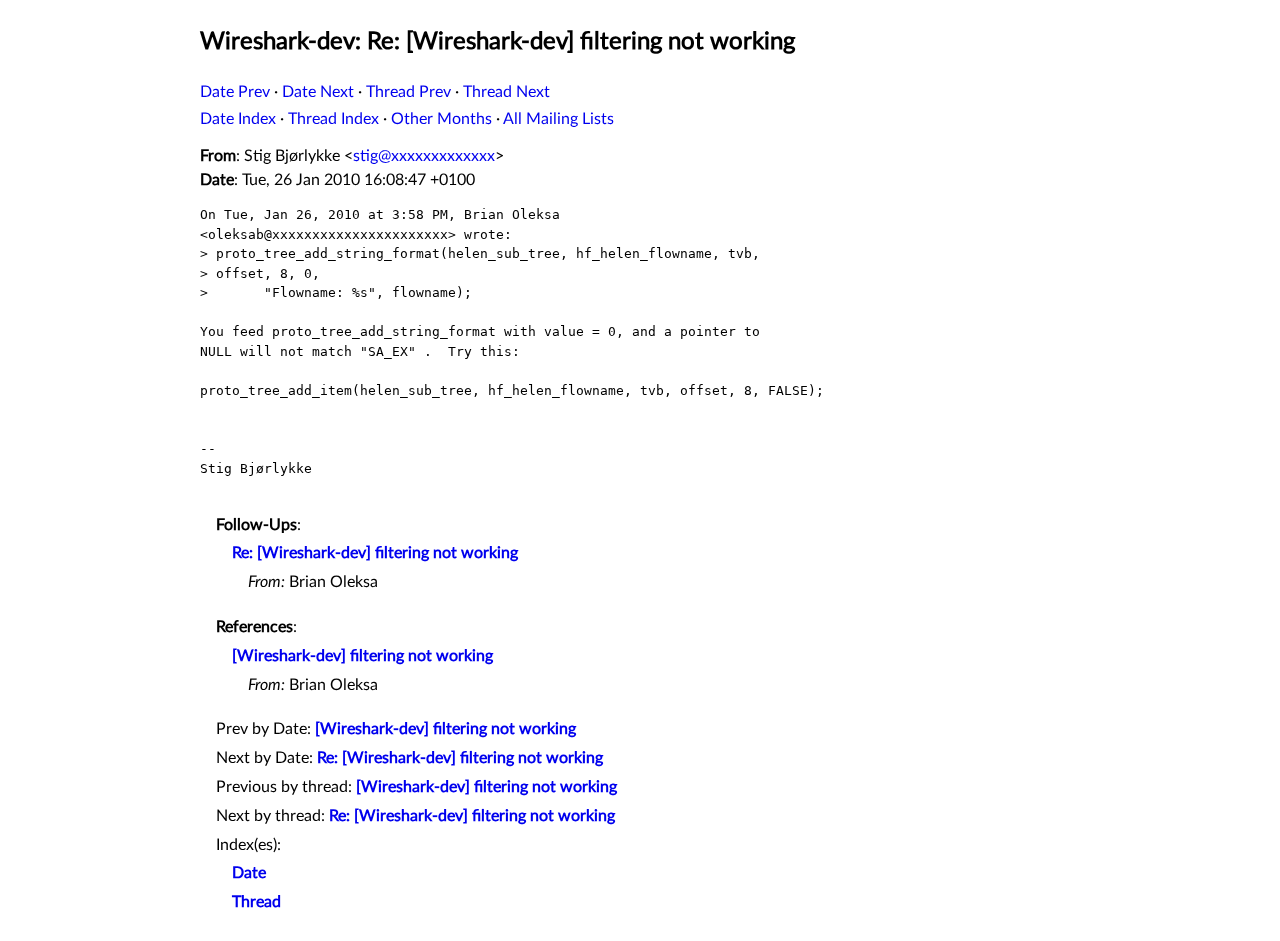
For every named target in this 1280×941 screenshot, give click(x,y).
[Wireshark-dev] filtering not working (362, 656)
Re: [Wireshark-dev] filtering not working (375, 553)
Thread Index (333, 119)
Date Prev (235, 92)
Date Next (318, 92)
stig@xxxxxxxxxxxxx (424, 156)
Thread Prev (408, 92)
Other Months (441, 119)
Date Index (238, 119)
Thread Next (506, 92)
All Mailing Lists (558, 119)
